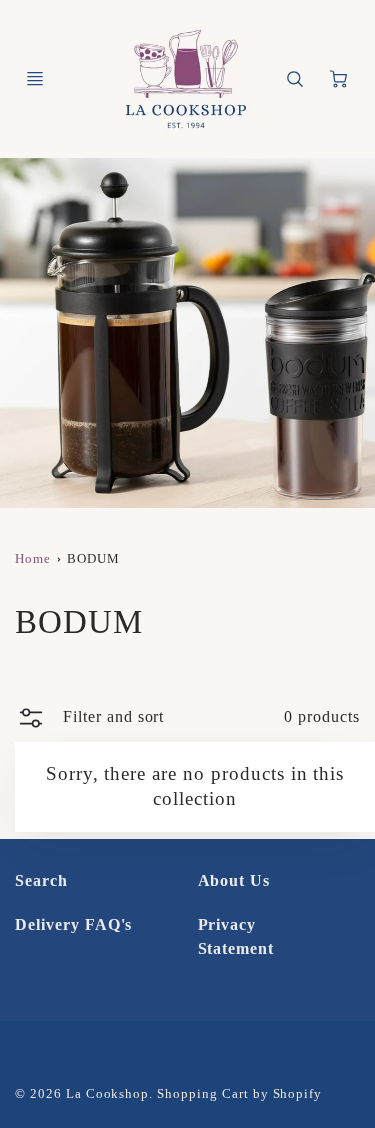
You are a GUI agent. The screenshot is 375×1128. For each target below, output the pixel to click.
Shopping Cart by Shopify (239, 1094)
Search (41, 880)
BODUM (93, 559)
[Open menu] (35, 79)
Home (33, 559)
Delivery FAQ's (73, 924)
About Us (234, 880)
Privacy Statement (236, 936)
